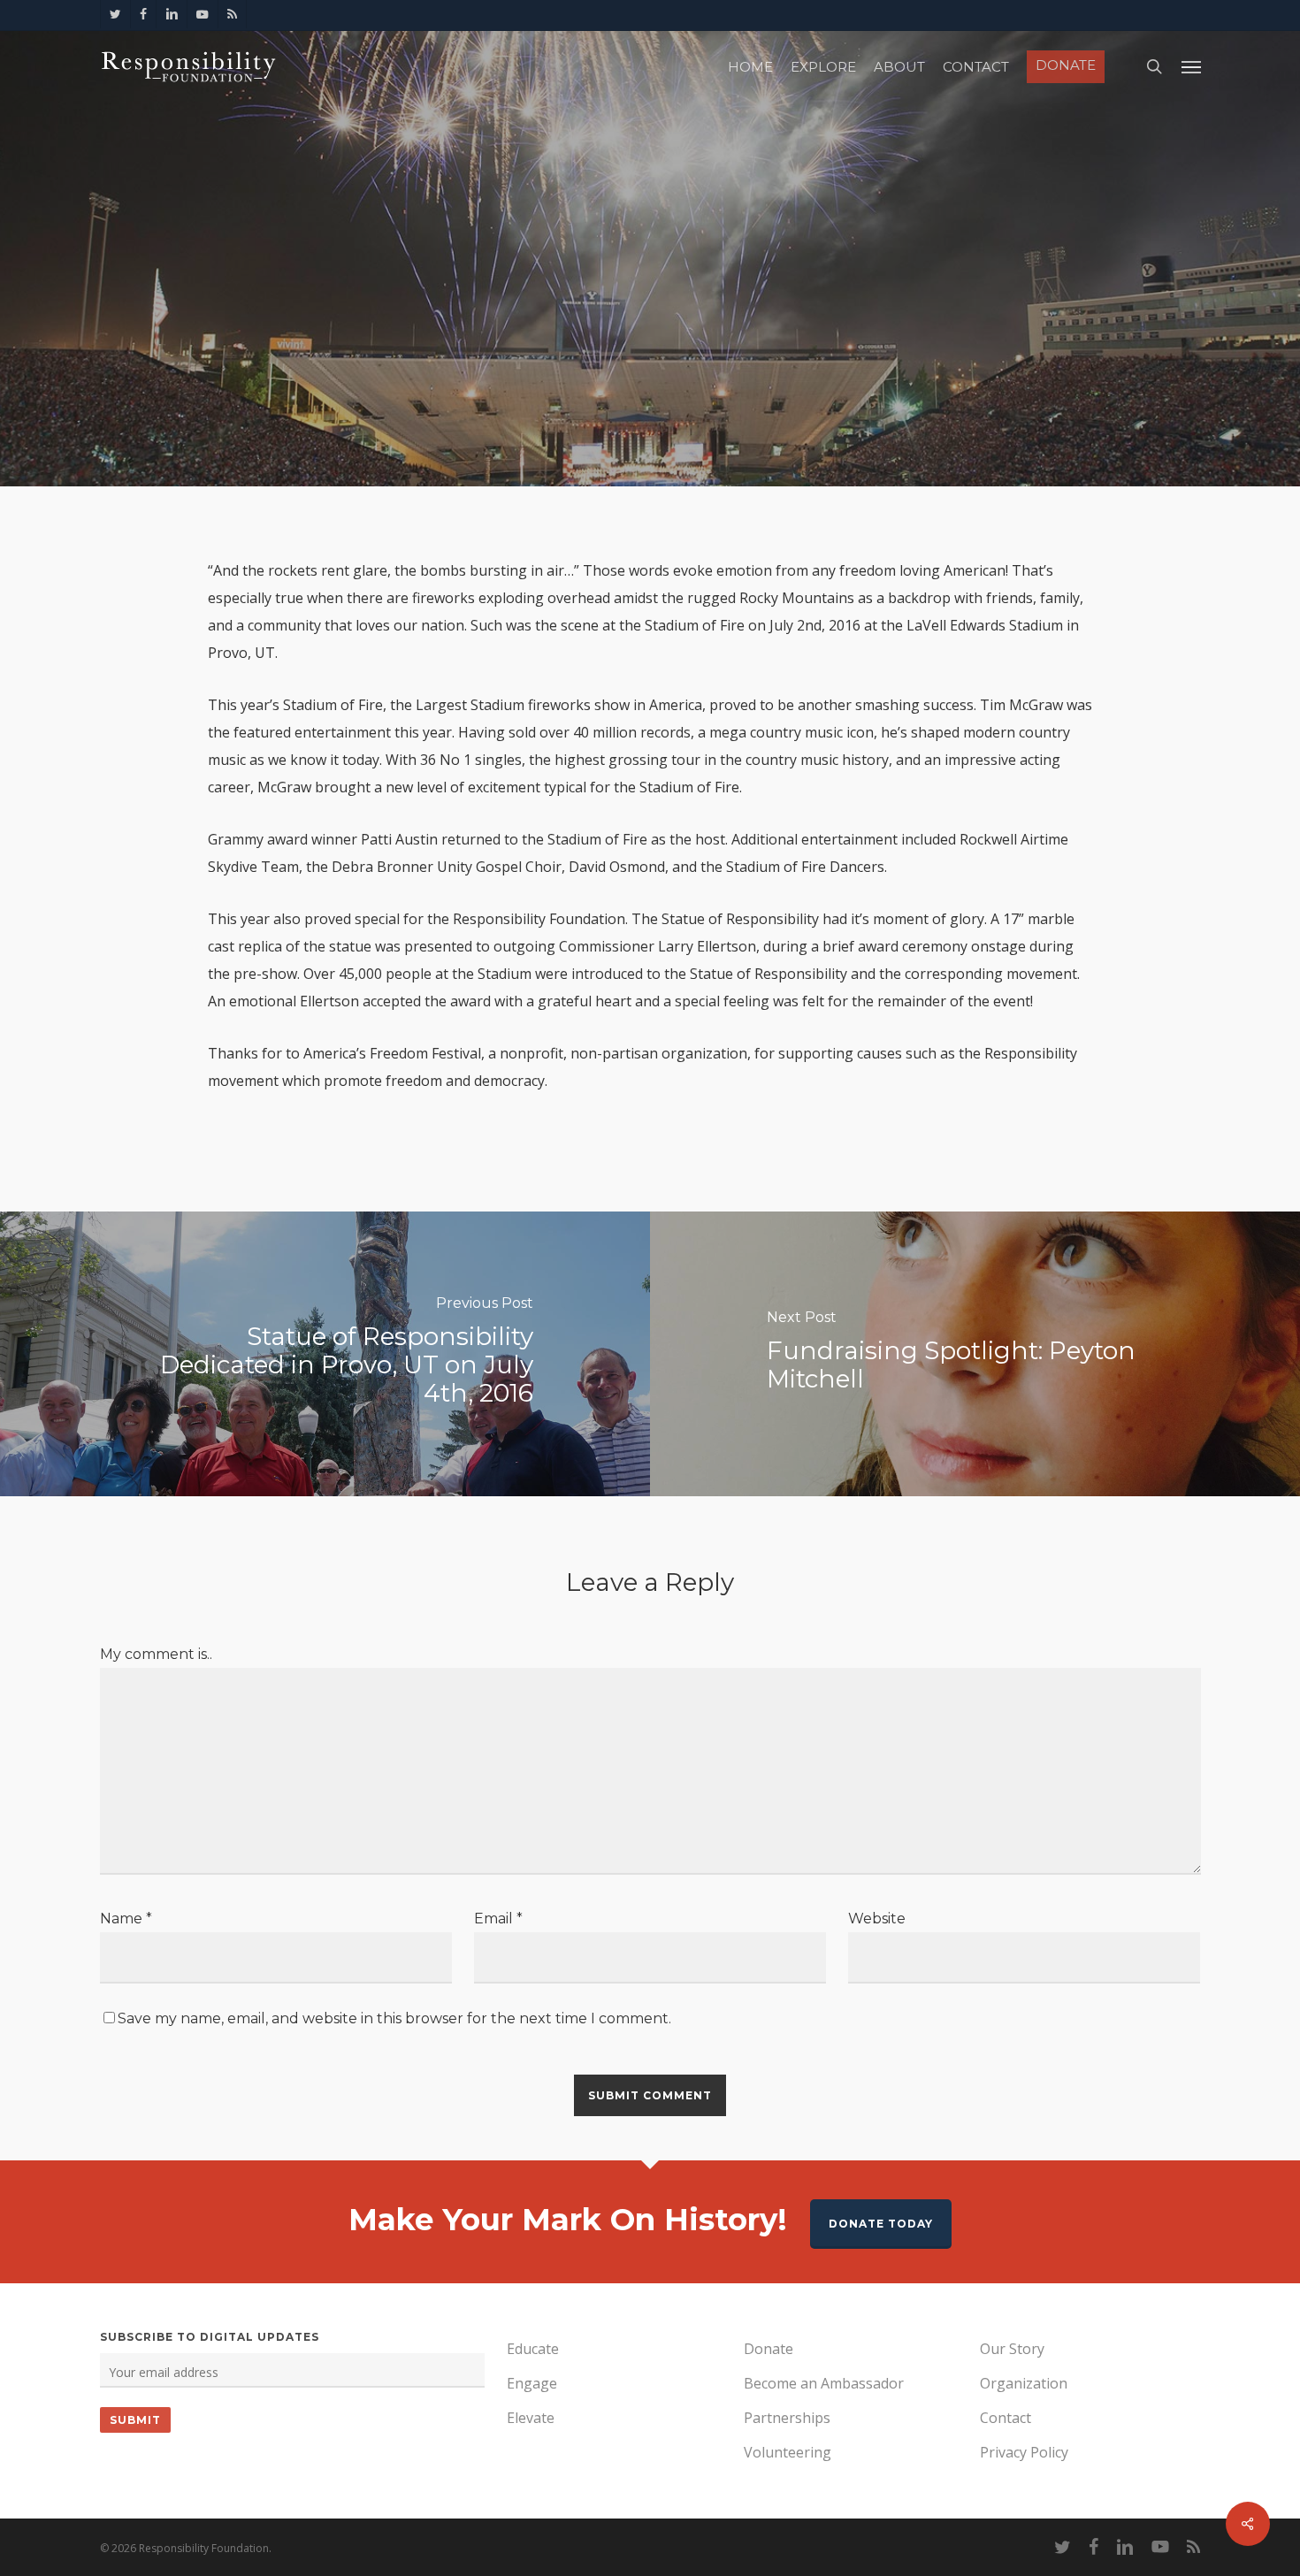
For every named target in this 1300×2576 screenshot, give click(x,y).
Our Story (1012, 2349)
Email (498, 1919)
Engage (532, 2383)
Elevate (531, 2418)
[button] (1191, 66)
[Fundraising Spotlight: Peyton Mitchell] (975, 1354)
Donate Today (881, 2224)
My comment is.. (156, 1654)
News (650, 314)
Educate (533, 2349)
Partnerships (787, 2418)
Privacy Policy (1024, 2452)
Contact (1006, 2418)
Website (877, 1919)
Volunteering (788, 2452)
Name (126, 1919)
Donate (769, 2349)
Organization (1024, 2383)
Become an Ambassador (824, 2383)
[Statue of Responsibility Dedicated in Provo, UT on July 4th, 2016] (325, 1354)
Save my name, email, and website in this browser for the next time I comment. (394, 2018)
